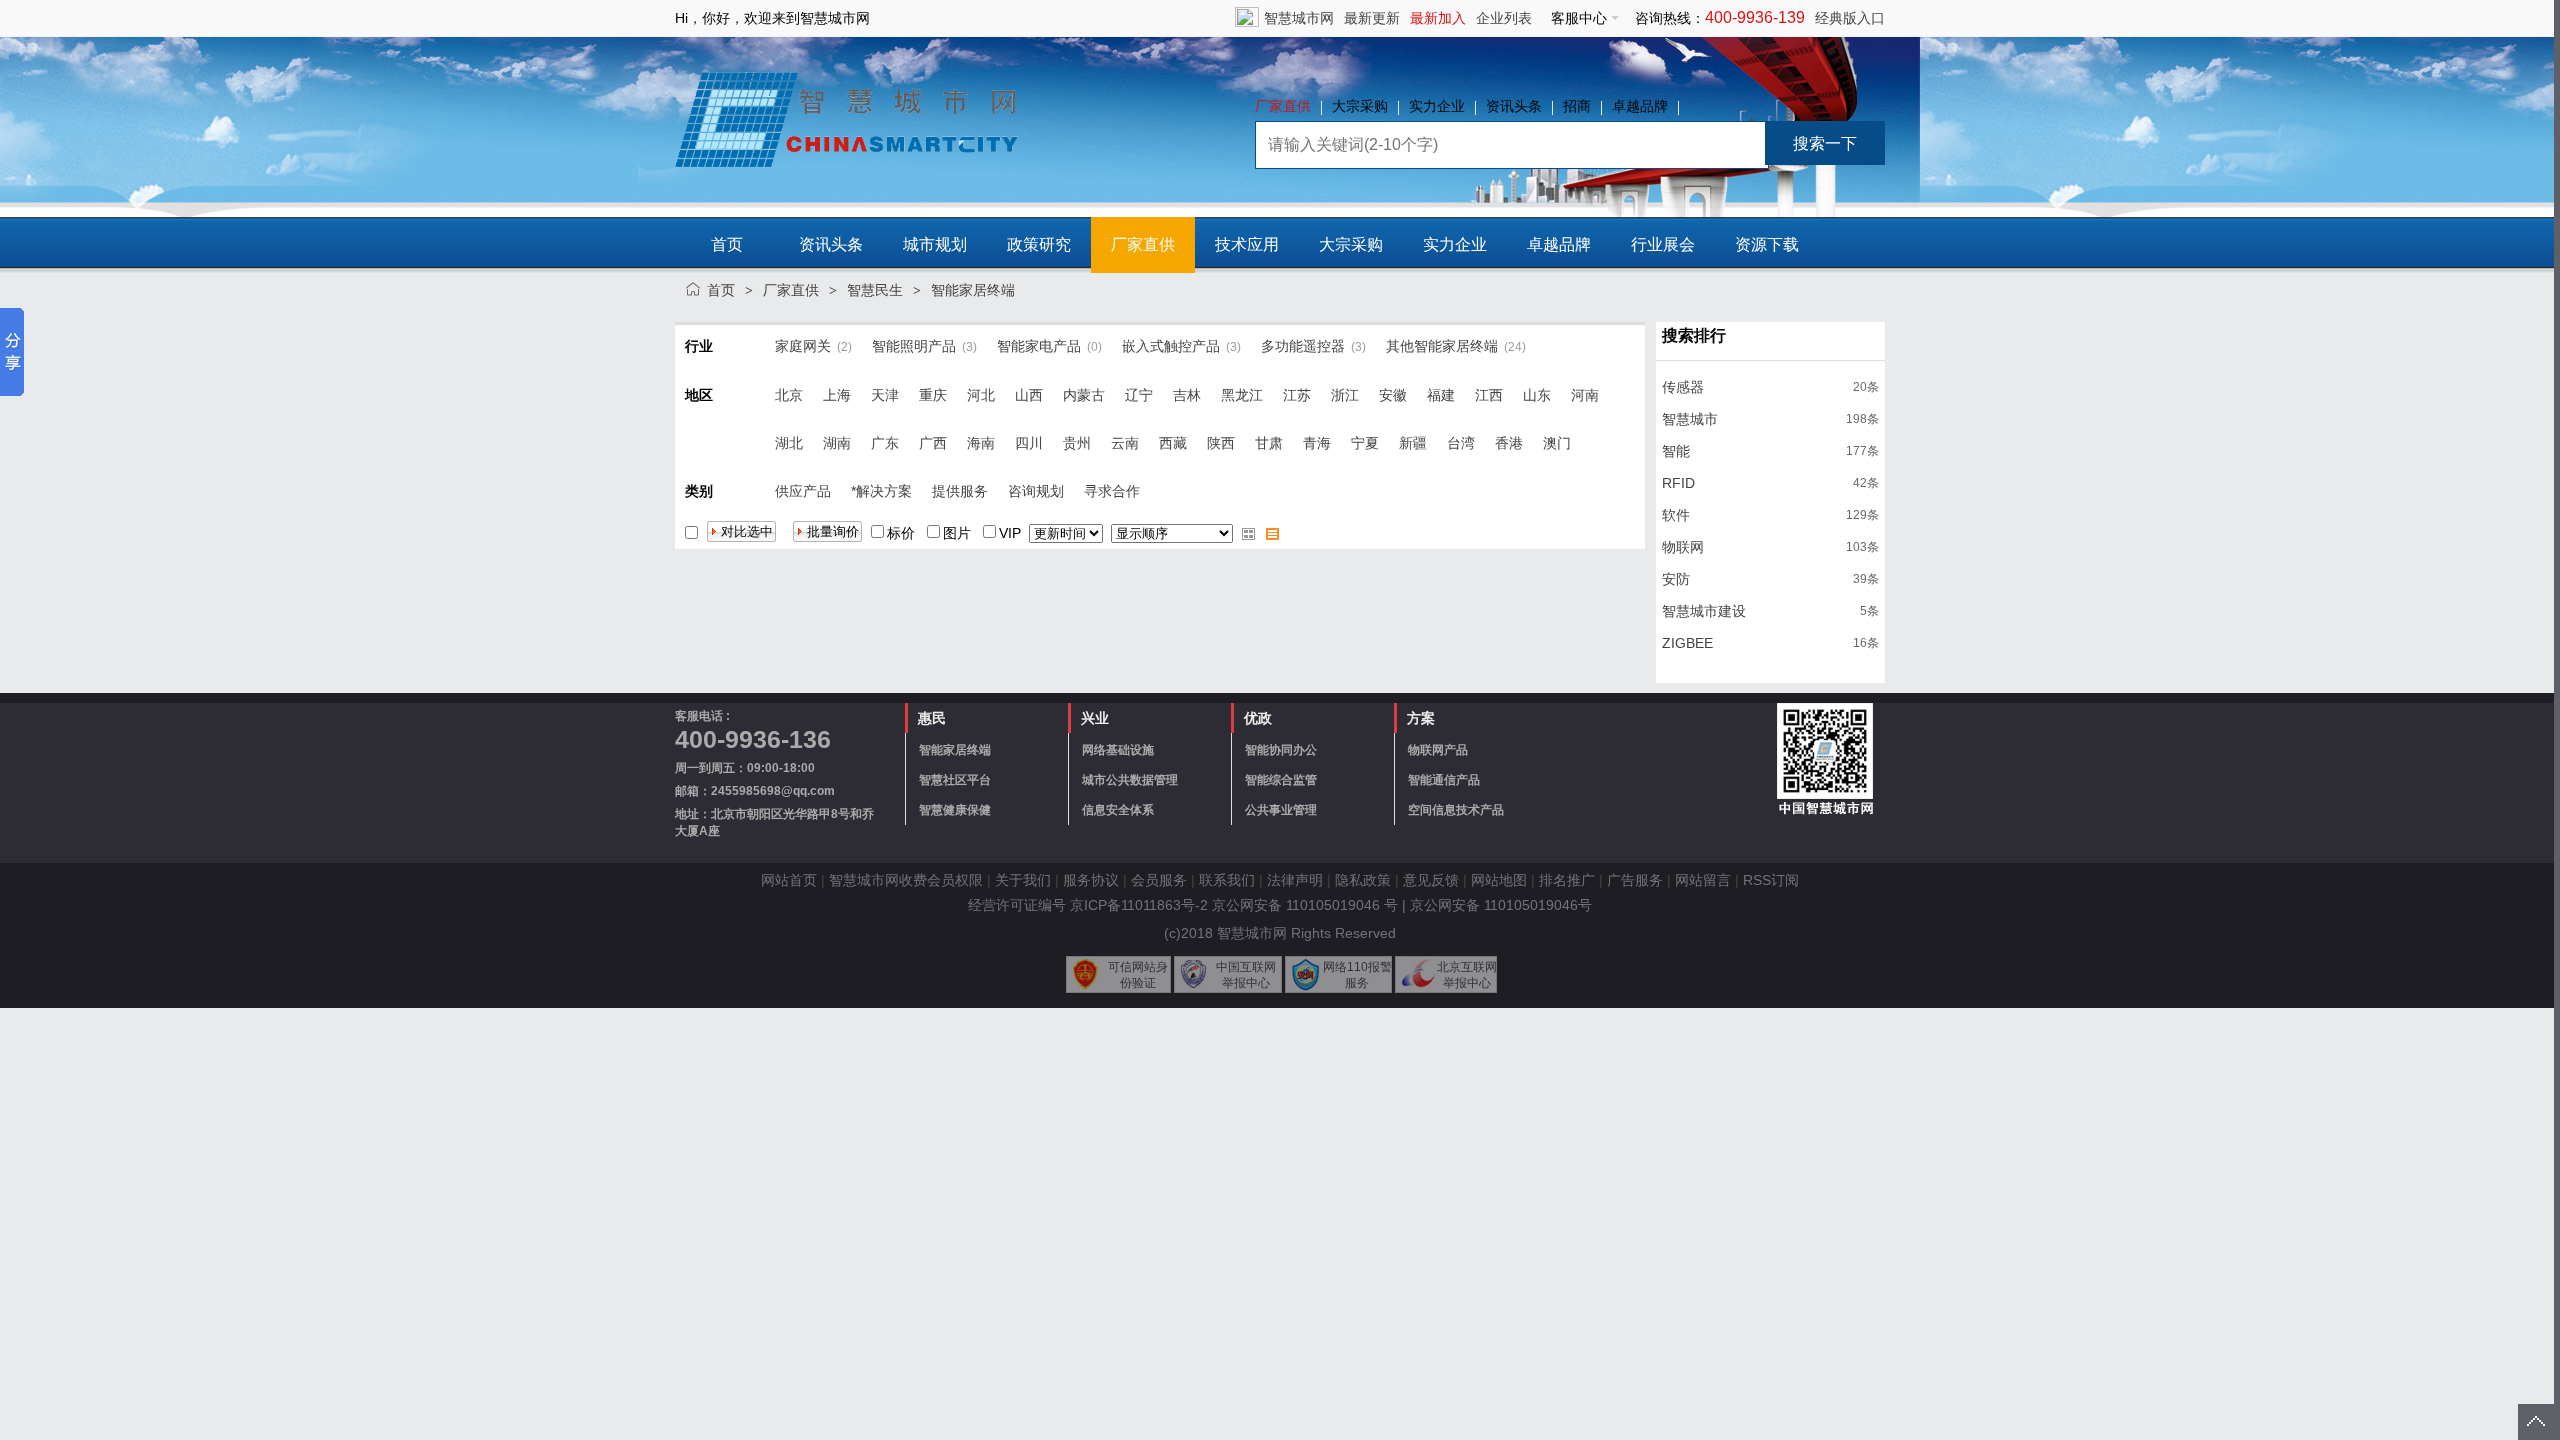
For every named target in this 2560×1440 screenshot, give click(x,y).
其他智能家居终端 (1442, 346)
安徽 (1393, 395)
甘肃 (1269, 443)
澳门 (1557, 443)
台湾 (1461, 443)
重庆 (933, 395)
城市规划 (935, 244)
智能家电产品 (1039, 346)
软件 (1676, 515)
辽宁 (1139, 395)
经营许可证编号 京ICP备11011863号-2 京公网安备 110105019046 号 (1183, 905)
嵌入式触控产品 (1171, 346)
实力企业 (1437, 106)
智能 (1676, 451)
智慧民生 (875, 290)
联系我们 (1227, 880)
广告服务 (1635, 880)
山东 (1537, 395)
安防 (1676, 579)
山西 (1029, 395)
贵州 (1077, 443)
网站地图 (1499, 880)
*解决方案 (881, 491)
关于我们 (1023, 880)
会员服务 (1159, 880)
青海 (1317, 443)
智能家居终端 (973, 290)
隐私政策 (1363, 880)
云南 (1125, 443)
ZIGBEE (1687, 643)
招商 (1577, 106)
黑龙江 (1242, 395)
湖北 (789, 443)
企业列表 (1504, 18)
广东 (885, 443)
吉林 (1187, 395)
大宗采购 (1360, 106)
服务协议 (1091, 880)
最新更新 (1372, 18)
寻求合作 (1112, 491)
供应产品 (803, 491)
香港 (1509, 443)
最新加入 (1438, 18)
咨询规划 (1036, 491)
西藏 (1173, 443)
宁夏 (1365, 443)
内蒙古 (1084, 395)
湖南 (837, 443)
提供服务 (960, 491)
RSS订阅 (1771, 880)
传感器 (1683, 387)
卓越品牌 (1640, 106)
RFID (1678, 483)
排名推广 (1567, 880)
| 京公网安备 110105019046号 (1497, 905)
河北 (981, 395)
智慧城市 (1690, 419)
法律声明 (1295, 880)
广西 (933, 443)
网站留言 (1703, 880)
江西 (1489, 395)
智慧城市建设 (1704, 611)
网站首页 (789, 880)
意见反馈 (1431, 880)
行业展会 (1663, 244)
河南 (1585, 395)
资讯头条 (1514, 106)
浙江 (1345, 395)
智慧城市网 (1299, 18)
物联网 (1683, 547)
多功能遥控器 (1303, 346)
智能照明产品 (914, 346)
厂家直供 (1283, 106)
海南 (981, 443)
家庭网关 (803, 346)
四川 (1029, 443)
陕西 (1221, 443)
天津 (885, 395)
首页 (727, 244)
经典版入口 (1850, 18)
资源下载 (1767, 244)
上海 (837, 395)
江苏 (1297, 395)
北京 (789, 395)
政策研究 (1039, 244)
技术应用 (1247, 244)
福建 (1441, 395)
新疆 (1413, 443)
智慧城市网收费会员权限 (906, 880)
